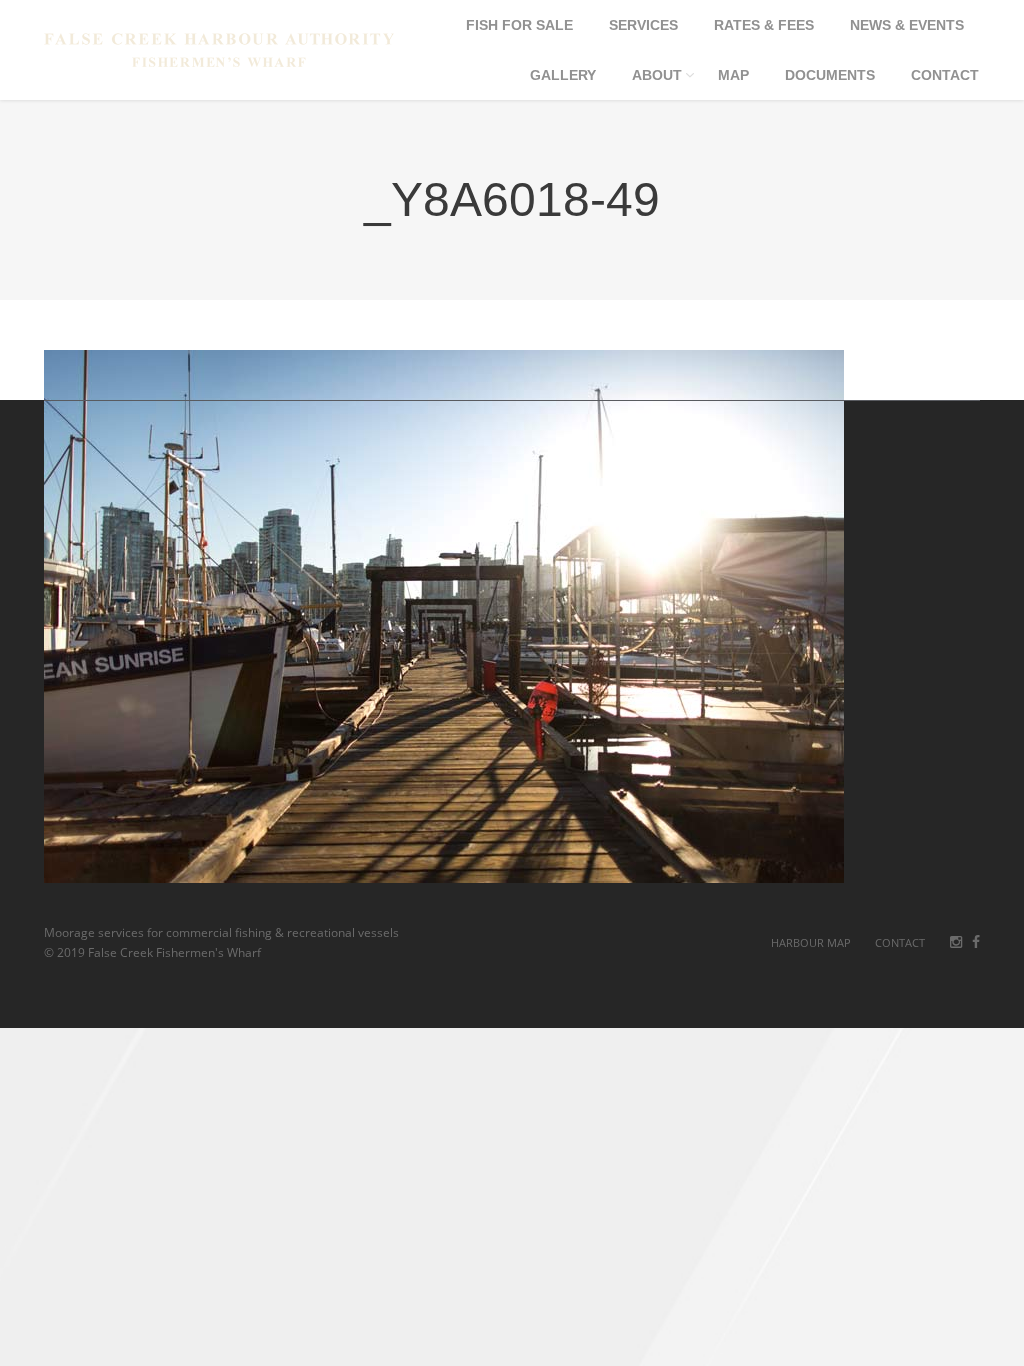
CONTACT (900, 942)
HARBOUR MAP (811, 942)
